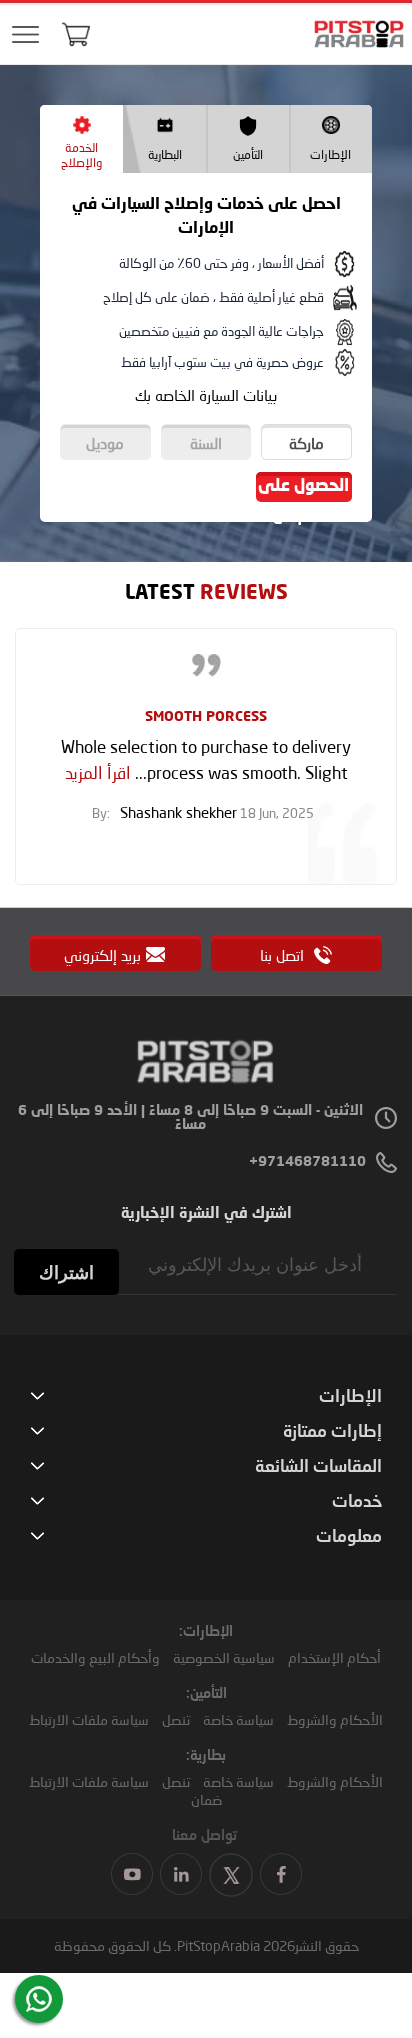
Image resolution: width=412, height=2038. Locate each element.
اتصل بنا (284, 955)
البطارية (165, 154)
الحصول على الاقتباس (303, 490)
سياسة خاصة (238, 1719)
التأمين (248, 154)
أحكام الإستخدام (334, 1657)
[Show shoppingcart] (76, 34)
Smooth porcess (206, 717)
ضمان (206, 1799)
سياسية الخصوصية (224, 1657)
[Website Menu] (25, 35)
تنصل (176, 1719)
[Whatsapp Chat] (39, 1999)
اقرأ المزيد (98, 772)
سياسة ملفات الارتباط (89, 1719)
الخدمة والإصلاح (81, 155)
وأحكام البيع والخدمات (95, 1657)
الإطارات (330, 154)
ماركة (306, 443)
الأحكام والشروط (335, 1719)
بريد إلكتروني (102, 955)
